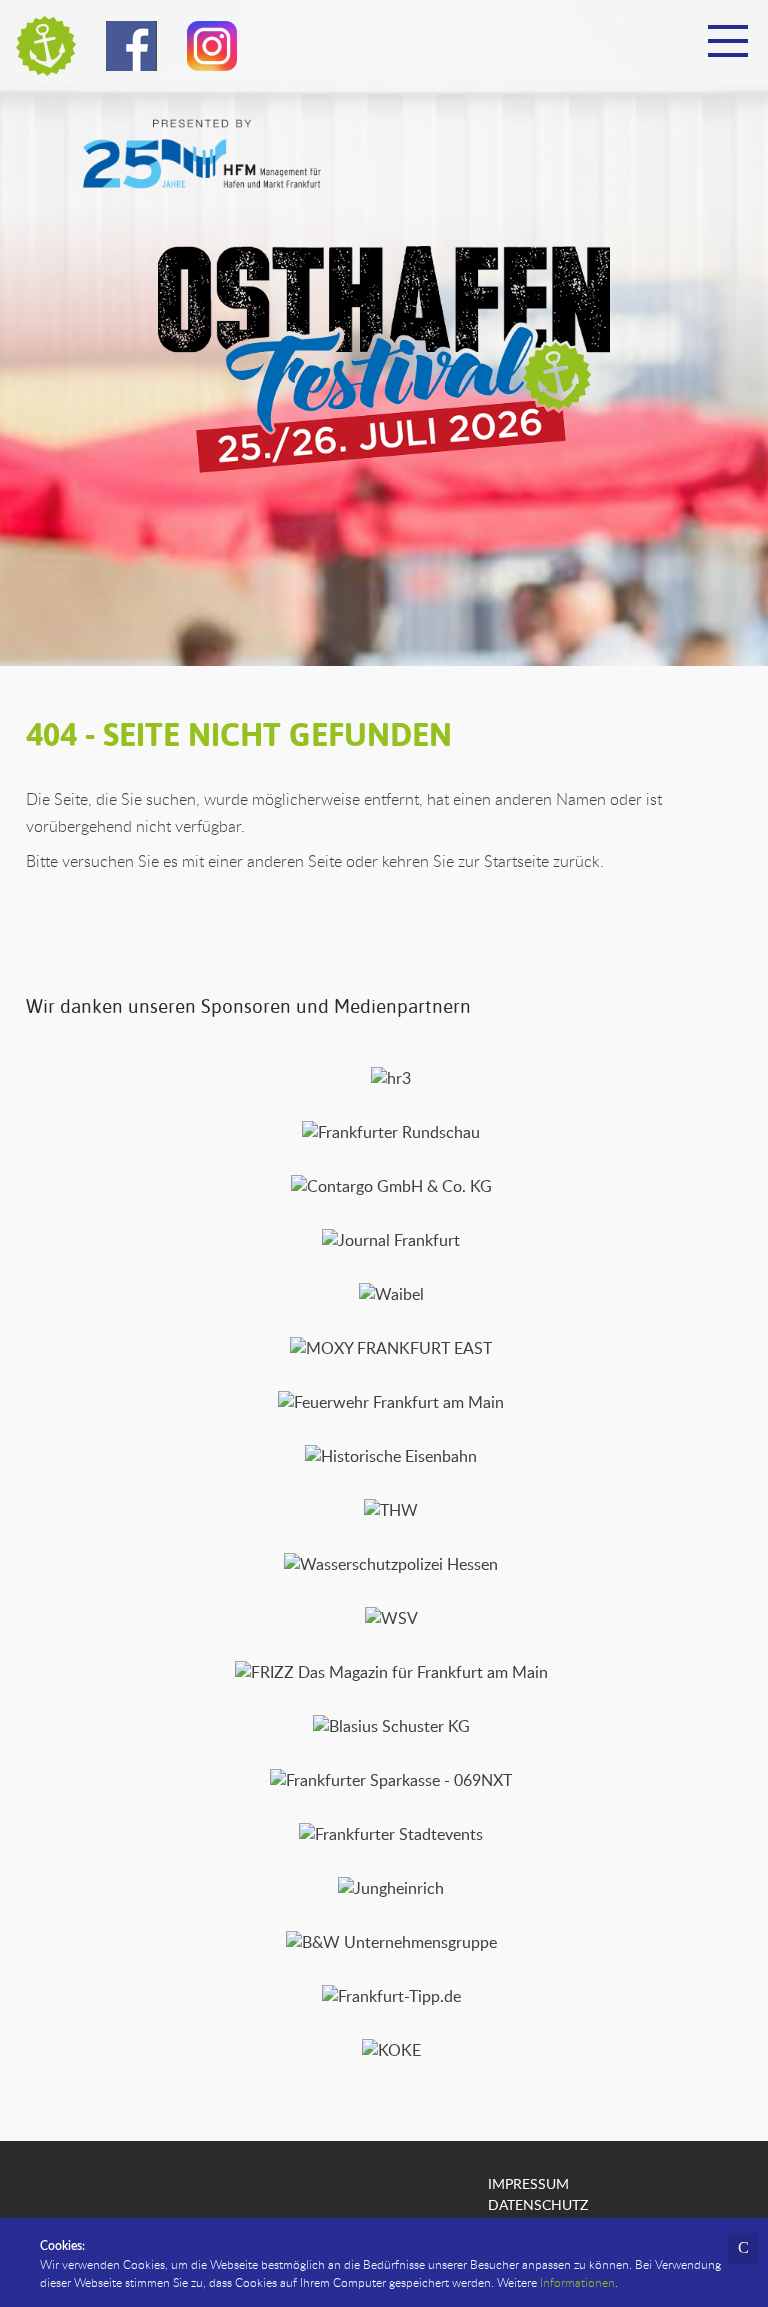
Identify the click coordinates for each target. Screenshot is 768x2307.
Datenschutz (538, 2204)
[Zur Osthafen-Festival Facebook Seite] (131, 51)
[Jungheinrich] (391, 1888)
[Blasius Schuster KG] (391, 1726)
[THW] (391, 1510)
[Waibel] (391, 1294)
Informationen (577, 2282)
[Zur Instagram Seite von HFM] (212, 51)
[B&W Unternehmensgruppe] (391, 1942)
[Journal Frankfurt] (391, 1240)
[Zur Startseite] (46, 46)
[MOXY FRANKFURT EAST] (391, 1348)
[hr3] (391, 1078)
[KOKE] (391, 2050)
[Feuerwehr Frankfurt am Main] (391, 1402)
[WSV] (391, 1618)
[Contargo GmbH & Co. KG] (391, 1186)
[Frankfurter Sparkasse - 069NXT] (391, 1780)
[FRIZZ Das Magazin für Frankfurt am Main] (391, 1672)
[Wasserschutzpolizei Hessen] (391, 1564)
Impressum (528, 2183)
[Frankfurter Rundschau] (391, 1132)
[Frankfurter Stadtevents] (391, 1834)
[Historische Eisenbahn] (391, 1456)
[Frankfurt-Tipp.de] (391, 1996)
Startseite (516, 861)
